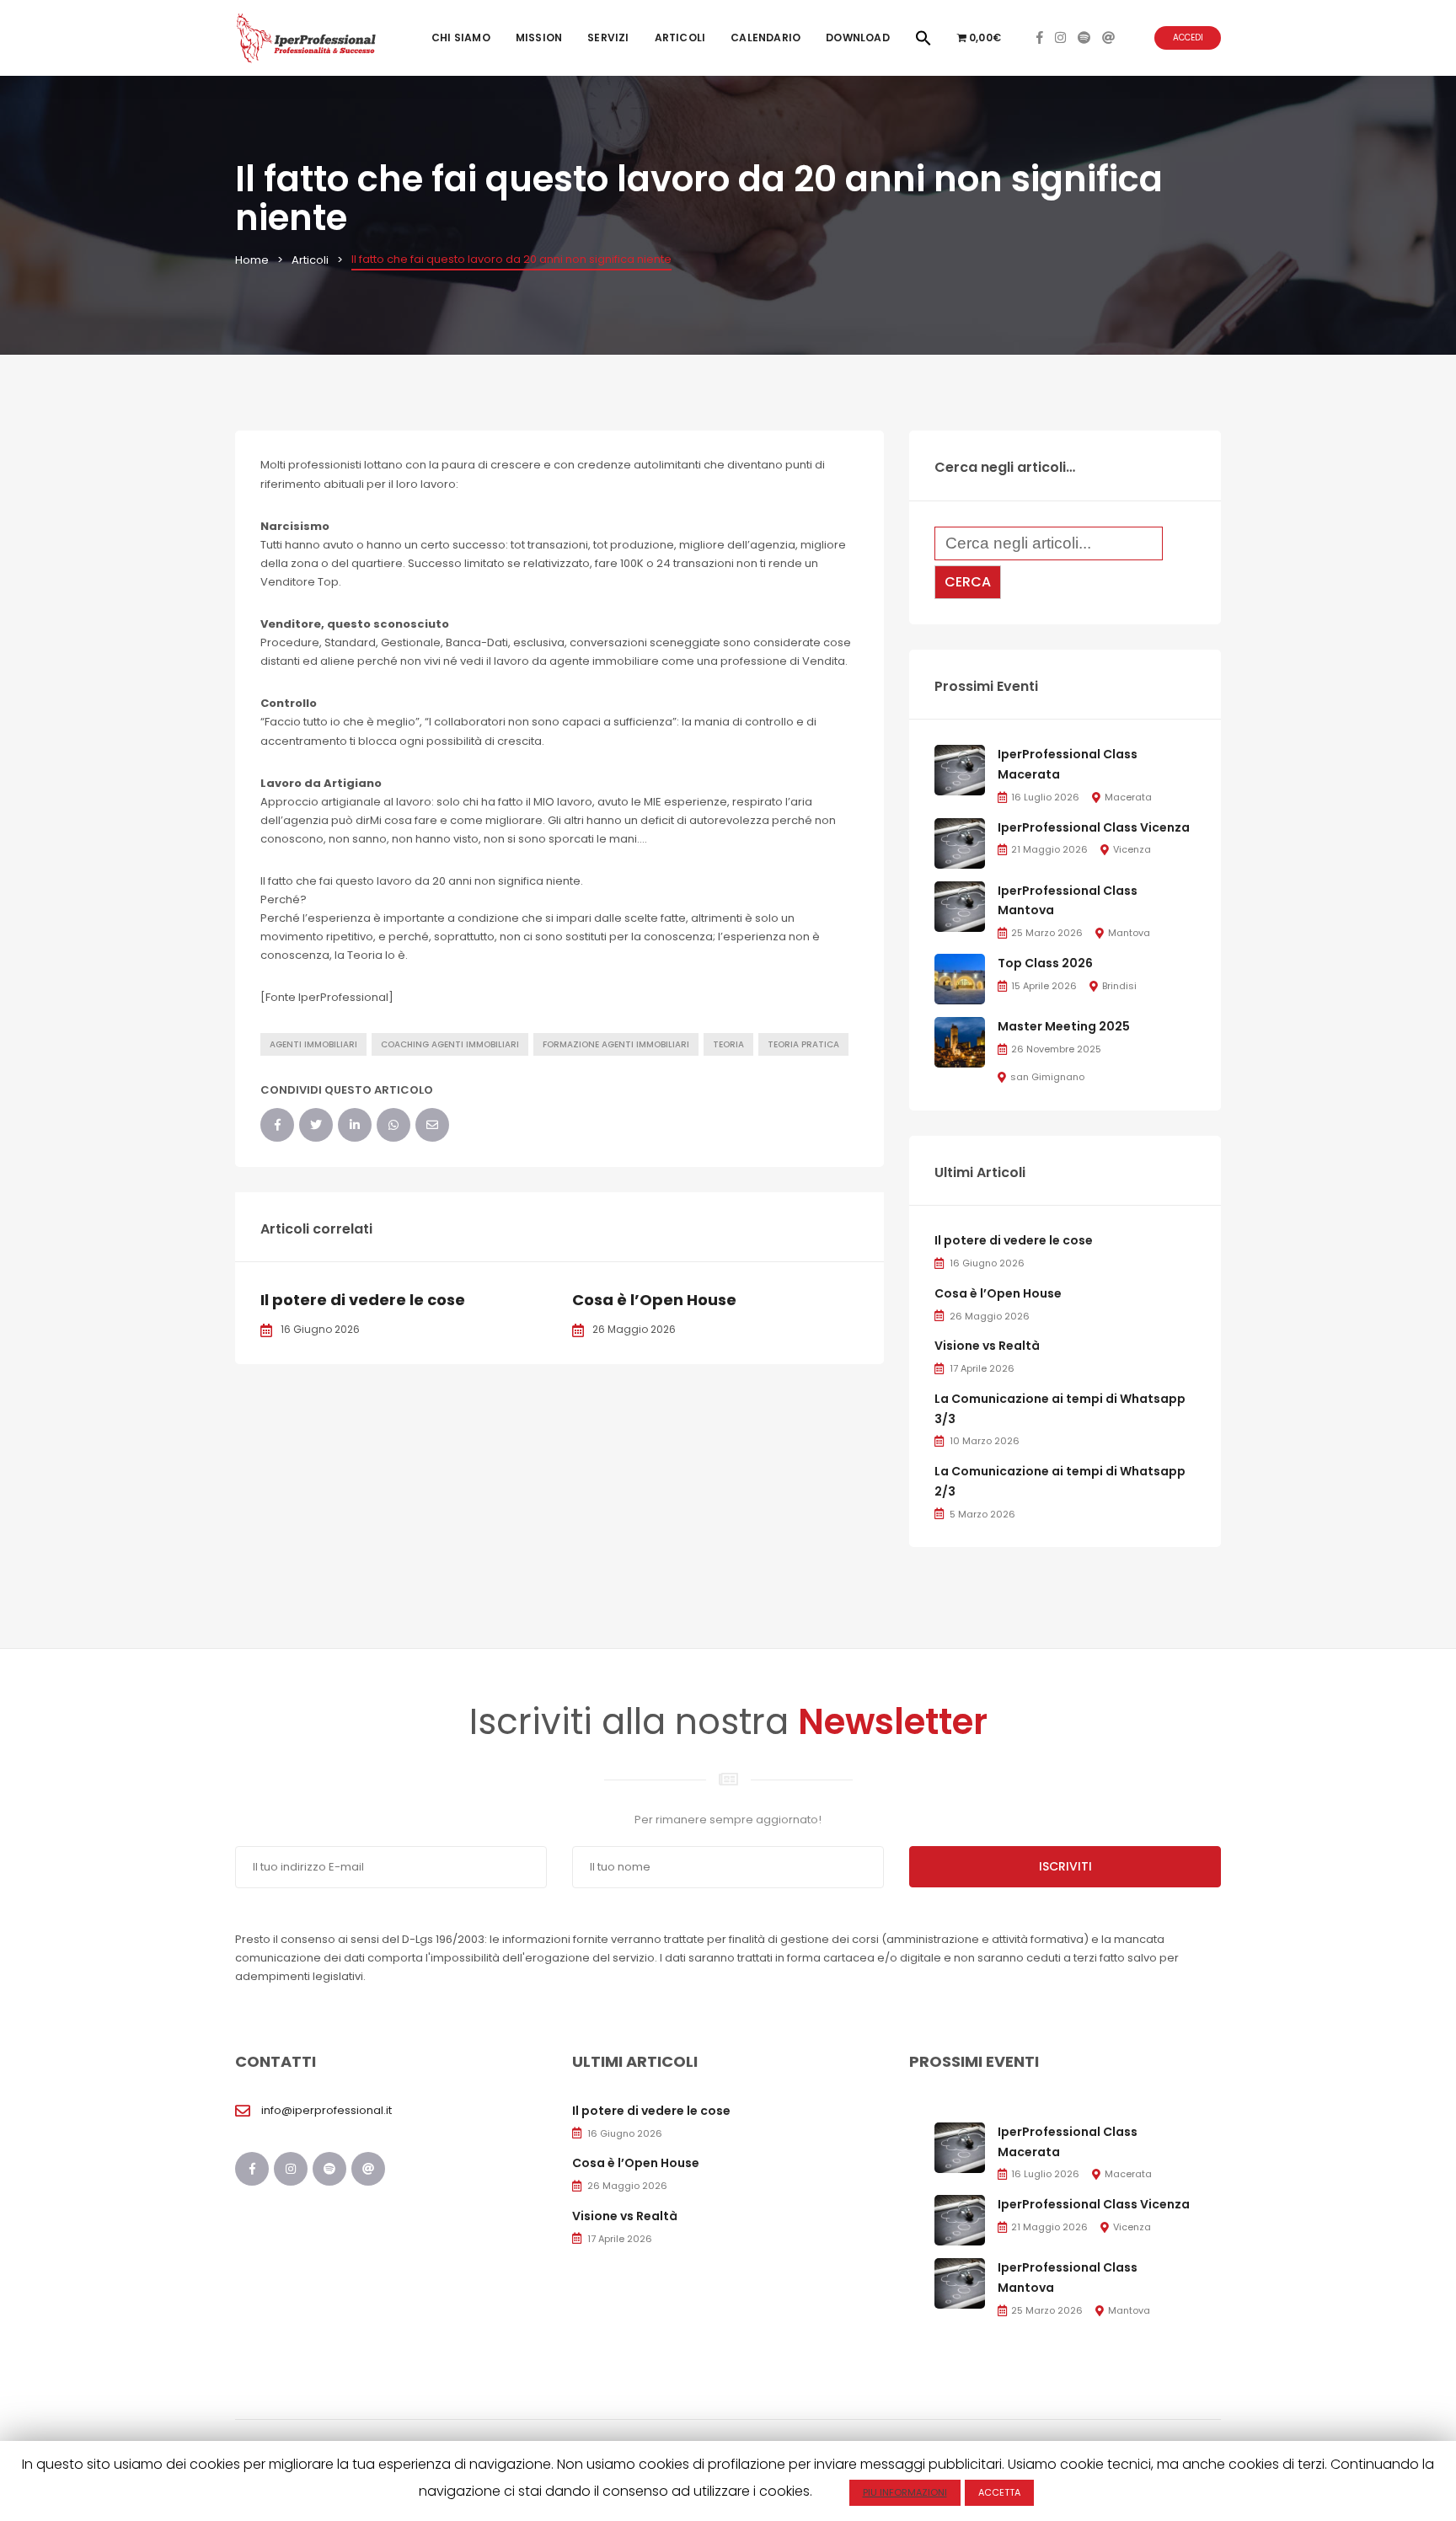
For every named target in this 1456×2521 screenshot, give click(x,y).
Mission (539, 37)
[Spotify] (1084, 37)
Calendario (765, 37)
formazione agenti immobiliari (616, 1044)
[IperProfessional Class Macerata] (960, 770)
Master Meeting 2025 (1064, 1026)
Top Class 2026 (1045, 963)
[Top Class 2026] (960, 978)
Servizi (608, 37)
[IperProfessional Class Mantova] (960, 905)
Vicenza (1132, 849)
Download (858, 37)
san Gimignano (1047, 1077)
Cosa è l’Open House (654, 1300)
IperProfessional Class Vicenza (1094, 827)
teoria (728, 1044)
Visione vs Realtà (987, 1346)
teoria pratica (803, 1044)
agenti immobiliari (313, 1044)
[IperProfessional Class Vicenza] (960, 842)
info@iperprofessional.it (327, 2110)
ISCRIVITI (1065, 1866)
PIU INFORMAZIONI (905, 2492)
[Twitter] (316, 1125)
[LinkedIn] (355, 1125)
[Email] (432, 1125)
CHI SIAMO (461, 37)
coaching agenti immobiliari (450, 1044)
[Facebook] (1040, 37)
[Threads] (1108, 37)
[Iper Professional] (306, 37)
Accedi (1188, 37)
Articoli (680, 37)
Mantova (1129, 933)
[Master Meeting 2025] (960, 1041)
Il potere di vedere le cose (363, 1300)
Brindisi (1119, 986)
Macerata (1128, 797)
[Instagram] (1060, 37)
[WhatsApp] (393, 1125)
